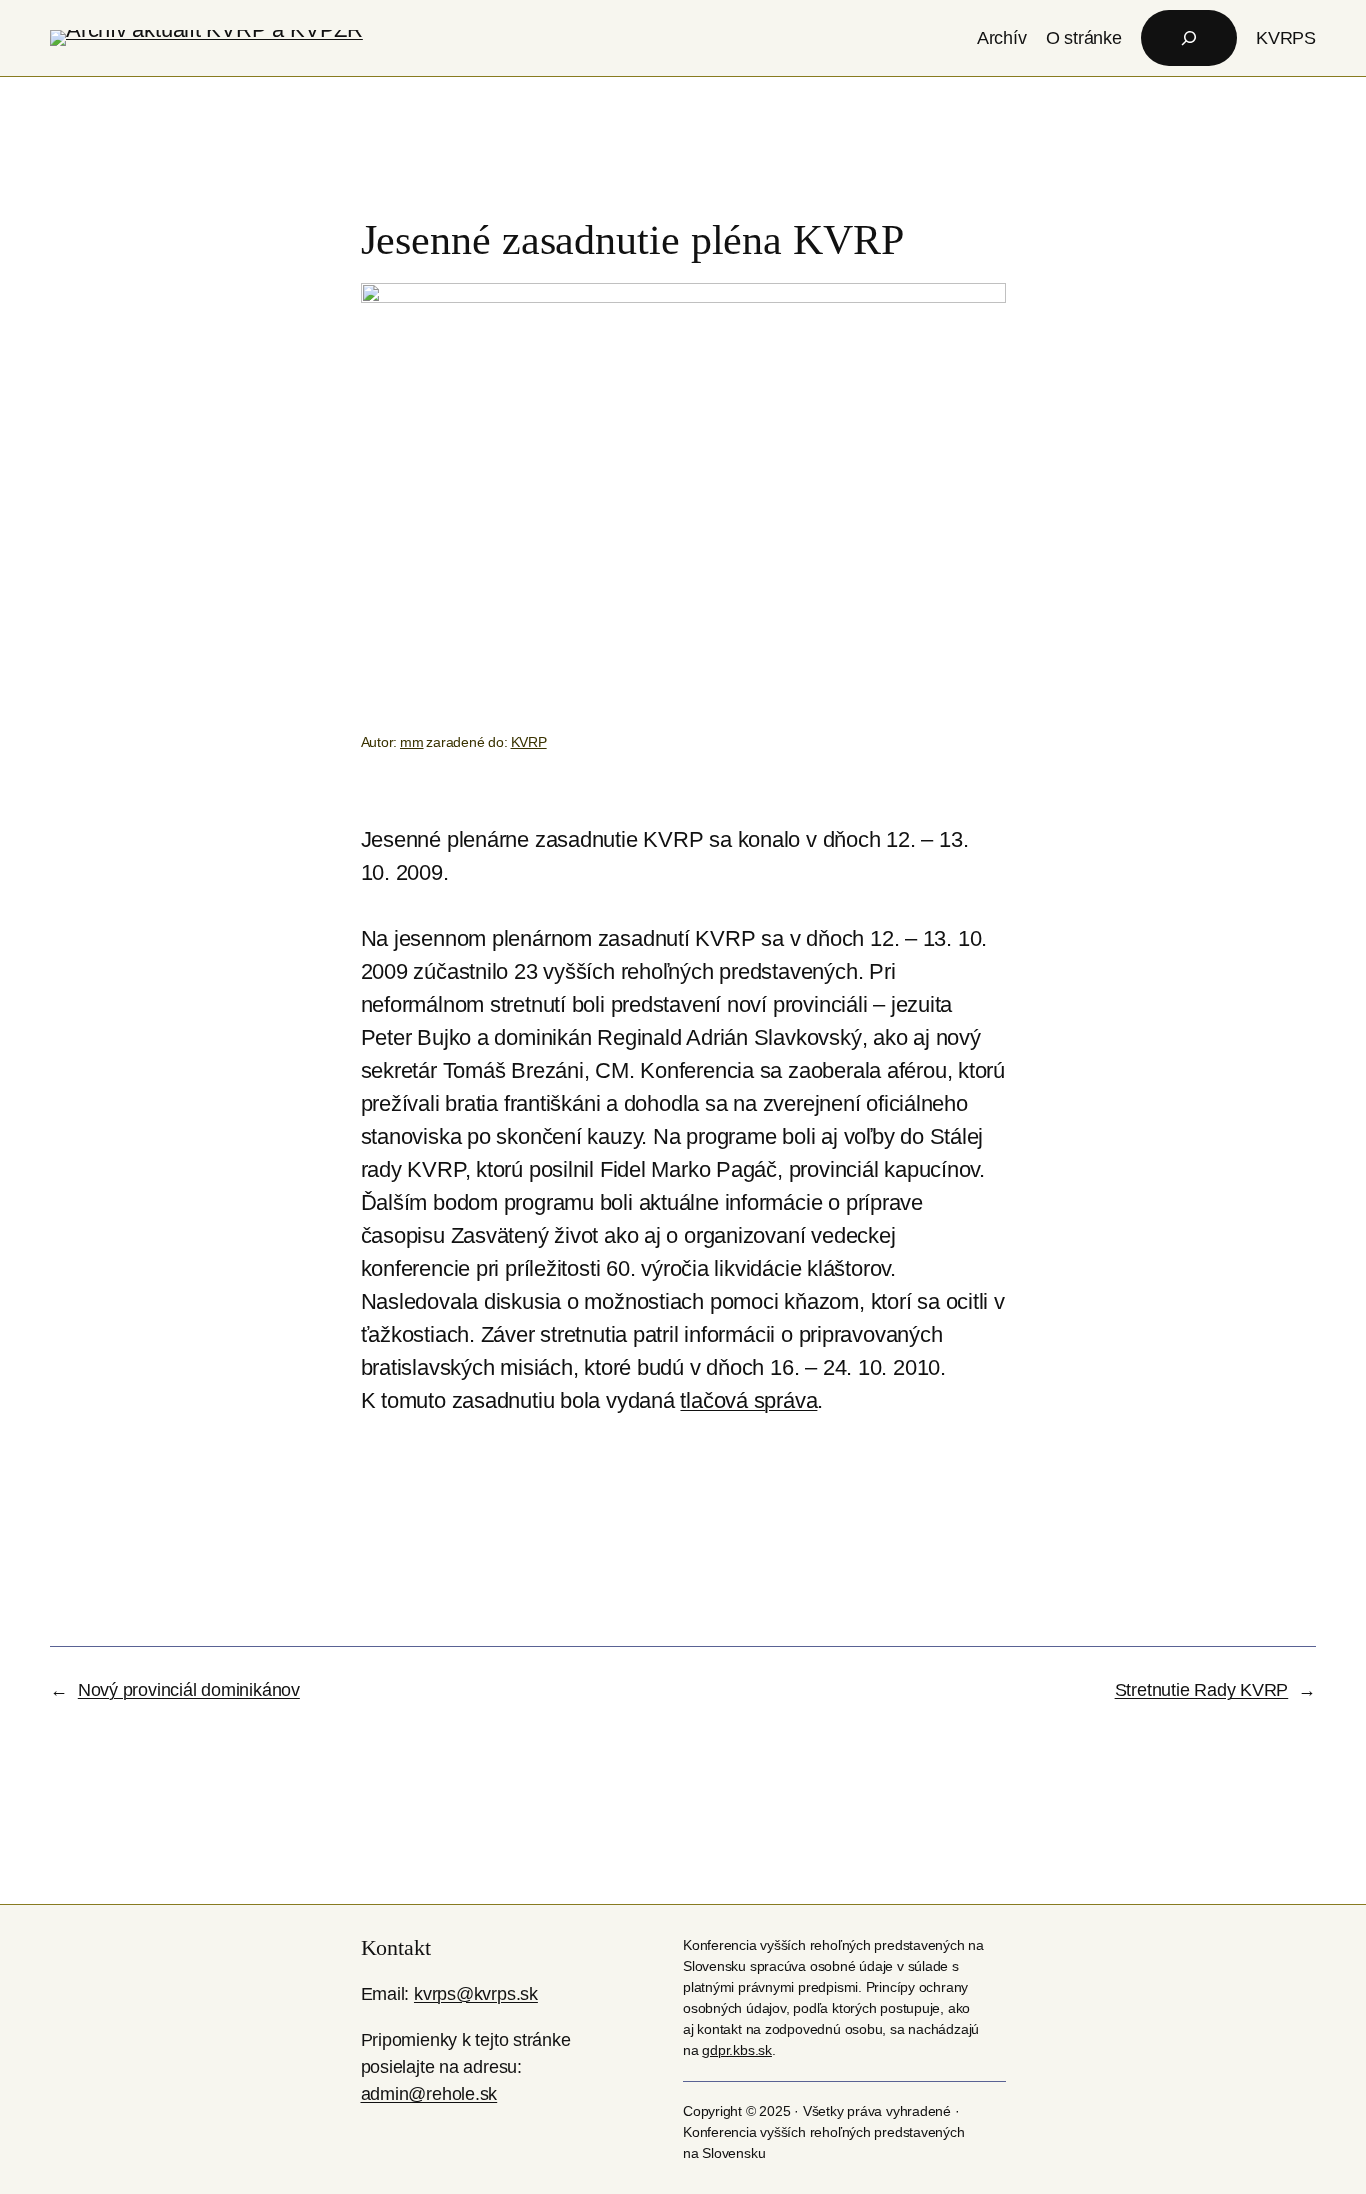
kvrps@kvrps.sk (476, 1994)
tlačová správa (748, 1400)
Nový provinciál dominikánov (189, 1690)
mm (412, 742)
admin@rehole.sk (429, 2094)
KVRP (529, 742)
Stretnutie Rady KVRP (1202, 1690)
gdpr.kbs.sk (737, 2050)
